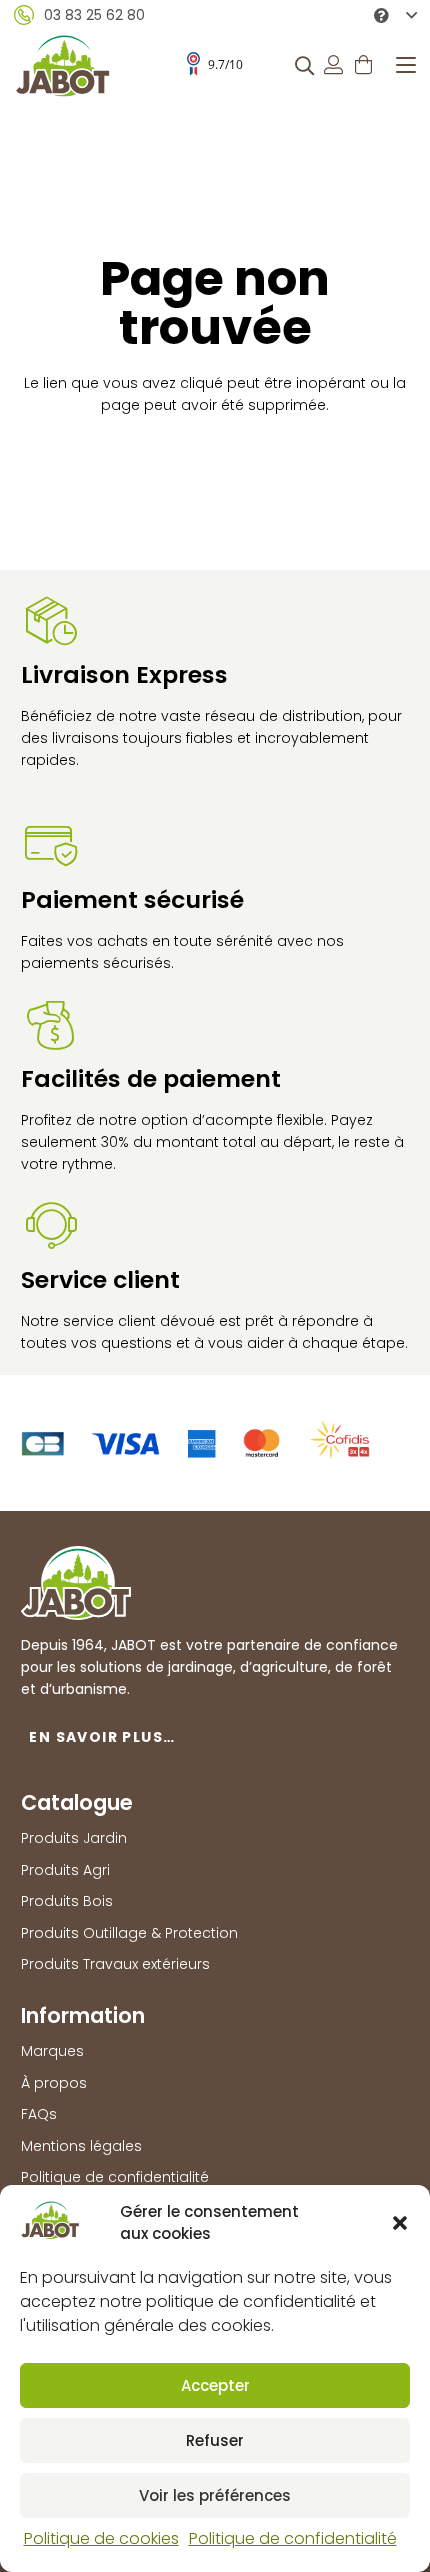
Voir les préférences (215, 2495)
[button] (400, 2223)
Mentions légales (81, 2146)
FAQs (39, 2114)
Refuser (215, 2440)
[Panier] (364, 65)
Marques (52, 2051)
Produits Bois (67, 1901)
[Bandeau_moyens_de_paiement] (195, 1443)
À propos (54, 2083)
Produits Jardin (74, 1838)
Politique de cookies (101, 2538)
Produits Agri (65, 1870)
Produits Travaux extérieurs (115, 1964)
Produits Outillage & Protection (129, 1933)
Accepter (215, 2385)
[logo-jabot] (62, 65)
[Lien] (333, 64)
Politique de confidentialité (293, 2538)
